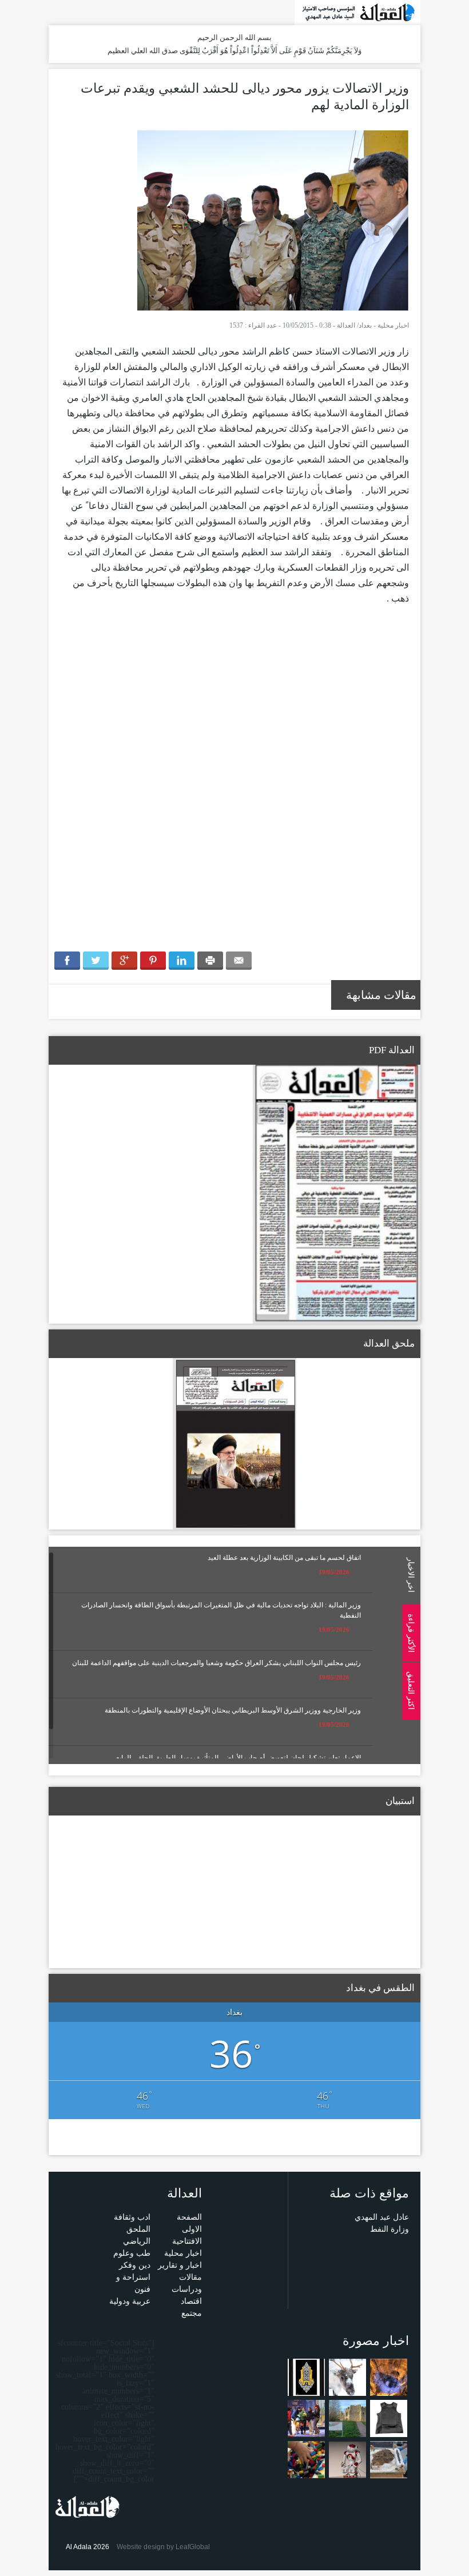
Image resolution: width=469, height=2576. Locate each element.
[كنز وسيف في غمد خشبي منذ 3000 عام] (389, 2459)
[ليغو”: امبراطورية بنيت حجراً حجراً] (306, 2459)
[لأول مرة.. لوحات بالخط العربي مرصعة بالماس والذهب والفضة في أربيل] (306, 2377)
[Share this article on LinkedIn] (182, 961)
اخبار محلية (393, 325)
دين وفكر (135, 2265)
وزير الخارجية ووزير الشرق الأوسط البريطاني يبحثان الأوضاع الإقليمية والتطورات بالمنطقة (233, 1710)
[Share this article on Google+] (124, 961)
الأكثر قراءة (411, 1633)
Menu (458, 156)
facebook (72, 12)
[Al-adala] (357, 12)
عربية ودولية (130, 2301)
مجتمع (192, 2313)
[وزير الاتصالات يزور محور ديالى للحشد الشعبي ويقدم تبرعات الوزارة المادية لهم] (273, 220)
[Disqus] (234, 785)
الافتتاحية (187, 2241)
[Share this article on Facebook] (67, 961)
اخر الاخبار (411, 1575)
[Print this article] (210, 961)
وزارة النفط (389, 2229)
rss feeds (56, 12)
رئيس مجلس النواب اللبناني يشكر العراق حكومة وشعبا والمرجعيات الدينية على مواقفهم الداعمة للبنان (216, 1663)
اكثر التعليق (411, 1691)
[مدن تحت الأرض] (389, 2377)
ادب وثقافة (132, 2217)
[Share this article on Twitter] (96, 961)
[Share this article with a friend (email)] (239, 961)
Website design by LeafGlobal (163, 2547)
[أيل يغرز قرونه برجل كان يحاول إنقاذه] (347, 2377)
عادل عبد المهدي (382, 2217)
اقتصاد (191, 2301)
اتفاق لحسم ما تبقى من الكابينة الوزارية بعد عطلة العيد (284, 1558)
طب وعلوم (132, 2253)
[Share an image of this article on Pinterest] (153, 961)
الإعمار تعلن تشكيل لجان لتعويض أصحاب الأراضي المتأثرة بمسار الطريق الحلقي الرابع (239, 1758)
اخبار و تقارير (180, 2265)
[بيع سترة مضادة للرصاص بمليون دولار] (389, 2418)
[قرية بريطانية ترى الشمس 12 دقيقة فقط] (347, 2418)
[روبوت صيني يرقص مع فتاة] (347, 2459)
